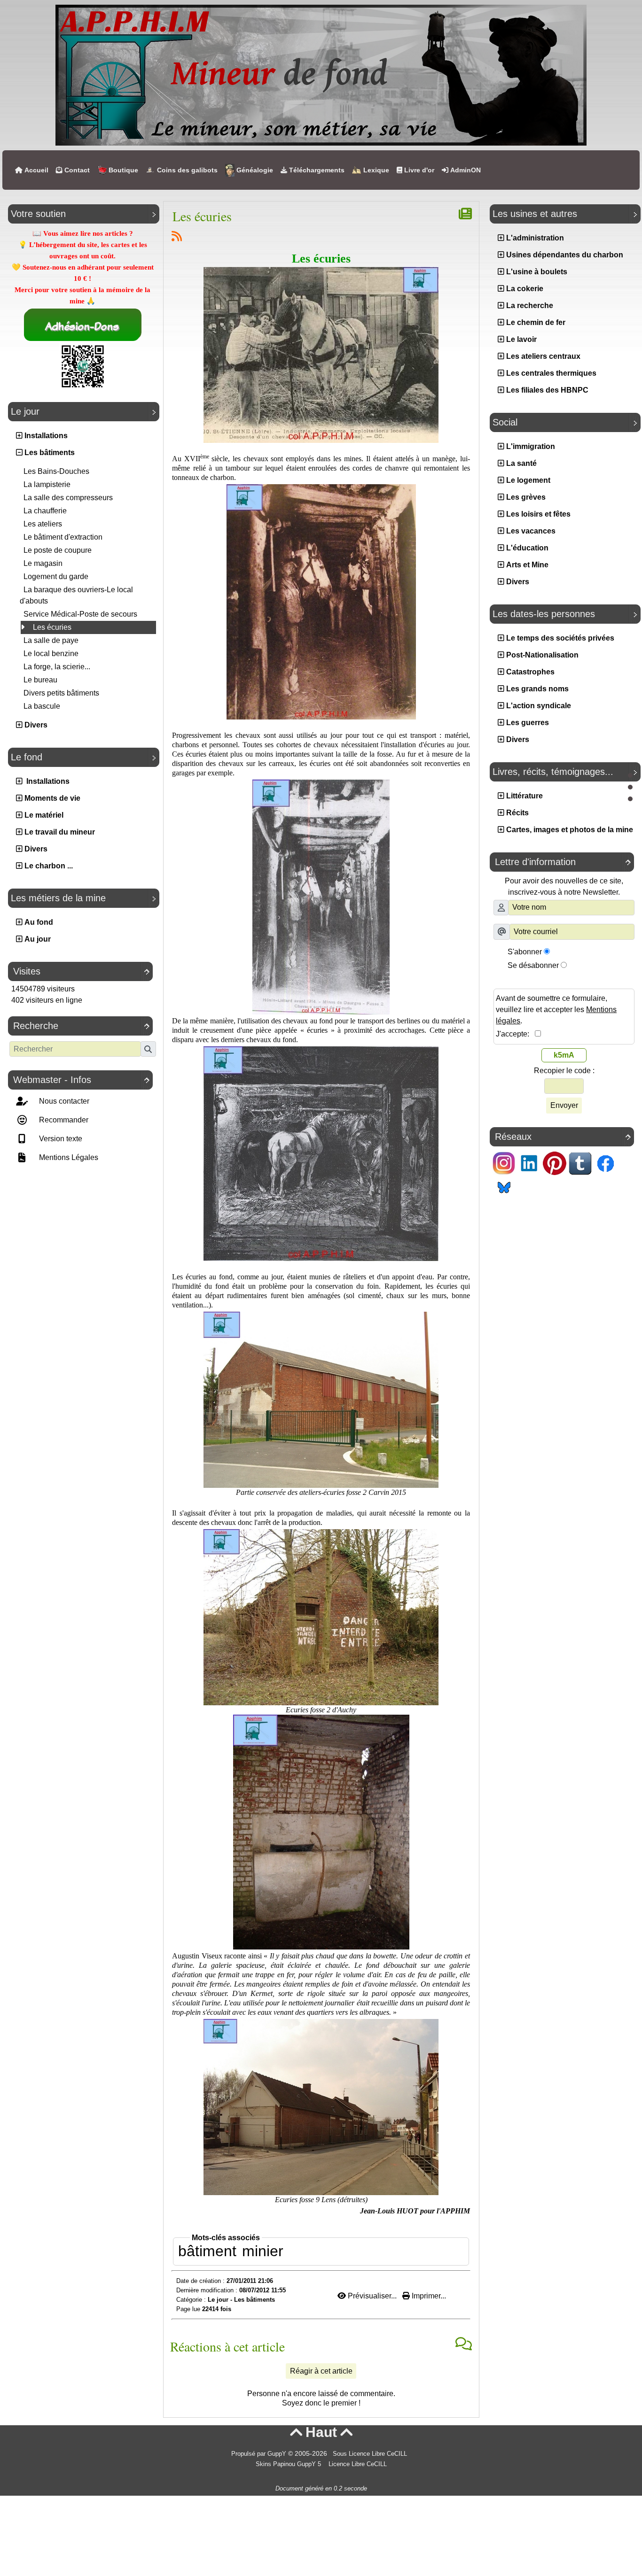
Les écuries (51, 627)
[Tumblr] (580, 1163)
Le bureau (40, 680)
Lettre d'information (563, 862)
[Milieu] (630, 787)
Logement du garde (56, 576)
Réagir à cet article (321, 2371)
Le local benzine (51, 654)
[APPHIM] (321, 74)
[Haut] (630, 775)
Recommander (63, 1120)
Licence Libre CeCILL (357, 2464)
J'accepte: (515, 1034)
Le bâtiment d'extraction (63, 537)
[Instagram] (504, 1163)
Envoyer (564, 1105)
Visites (81, 971)
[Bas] (630, 799)
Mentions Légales (68, 1157)
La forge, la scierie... (57, 667)
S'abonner (525, 952)
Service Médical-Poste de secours (80, 614)
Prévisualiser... (372, 2296)
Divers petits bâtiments (61, 693)
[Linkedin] (529, 1163)
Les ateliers (43, 524)
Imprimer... (428, 2296)
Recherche (81, 1026)
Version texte (60, 1139)
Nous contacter (63, 1101)
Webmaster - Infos (81, 1080)
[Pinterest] (555, 1163)
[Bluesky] (504, 1186)
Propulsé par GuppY (260, 2454)
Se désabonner (533, 965)
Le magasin (43, 563)
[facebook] (605, 1163)
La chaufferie (45, 511)
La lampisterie (47, 484)
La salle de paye (51, 640)
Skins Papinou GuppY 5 (290, 2464)
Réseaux (563, 1137)
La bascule (42, 706)
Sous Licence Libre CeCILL (371, 2454)
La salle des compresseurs (68, 498)
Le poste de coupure (58, 550)
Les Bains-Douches (56, 471)
